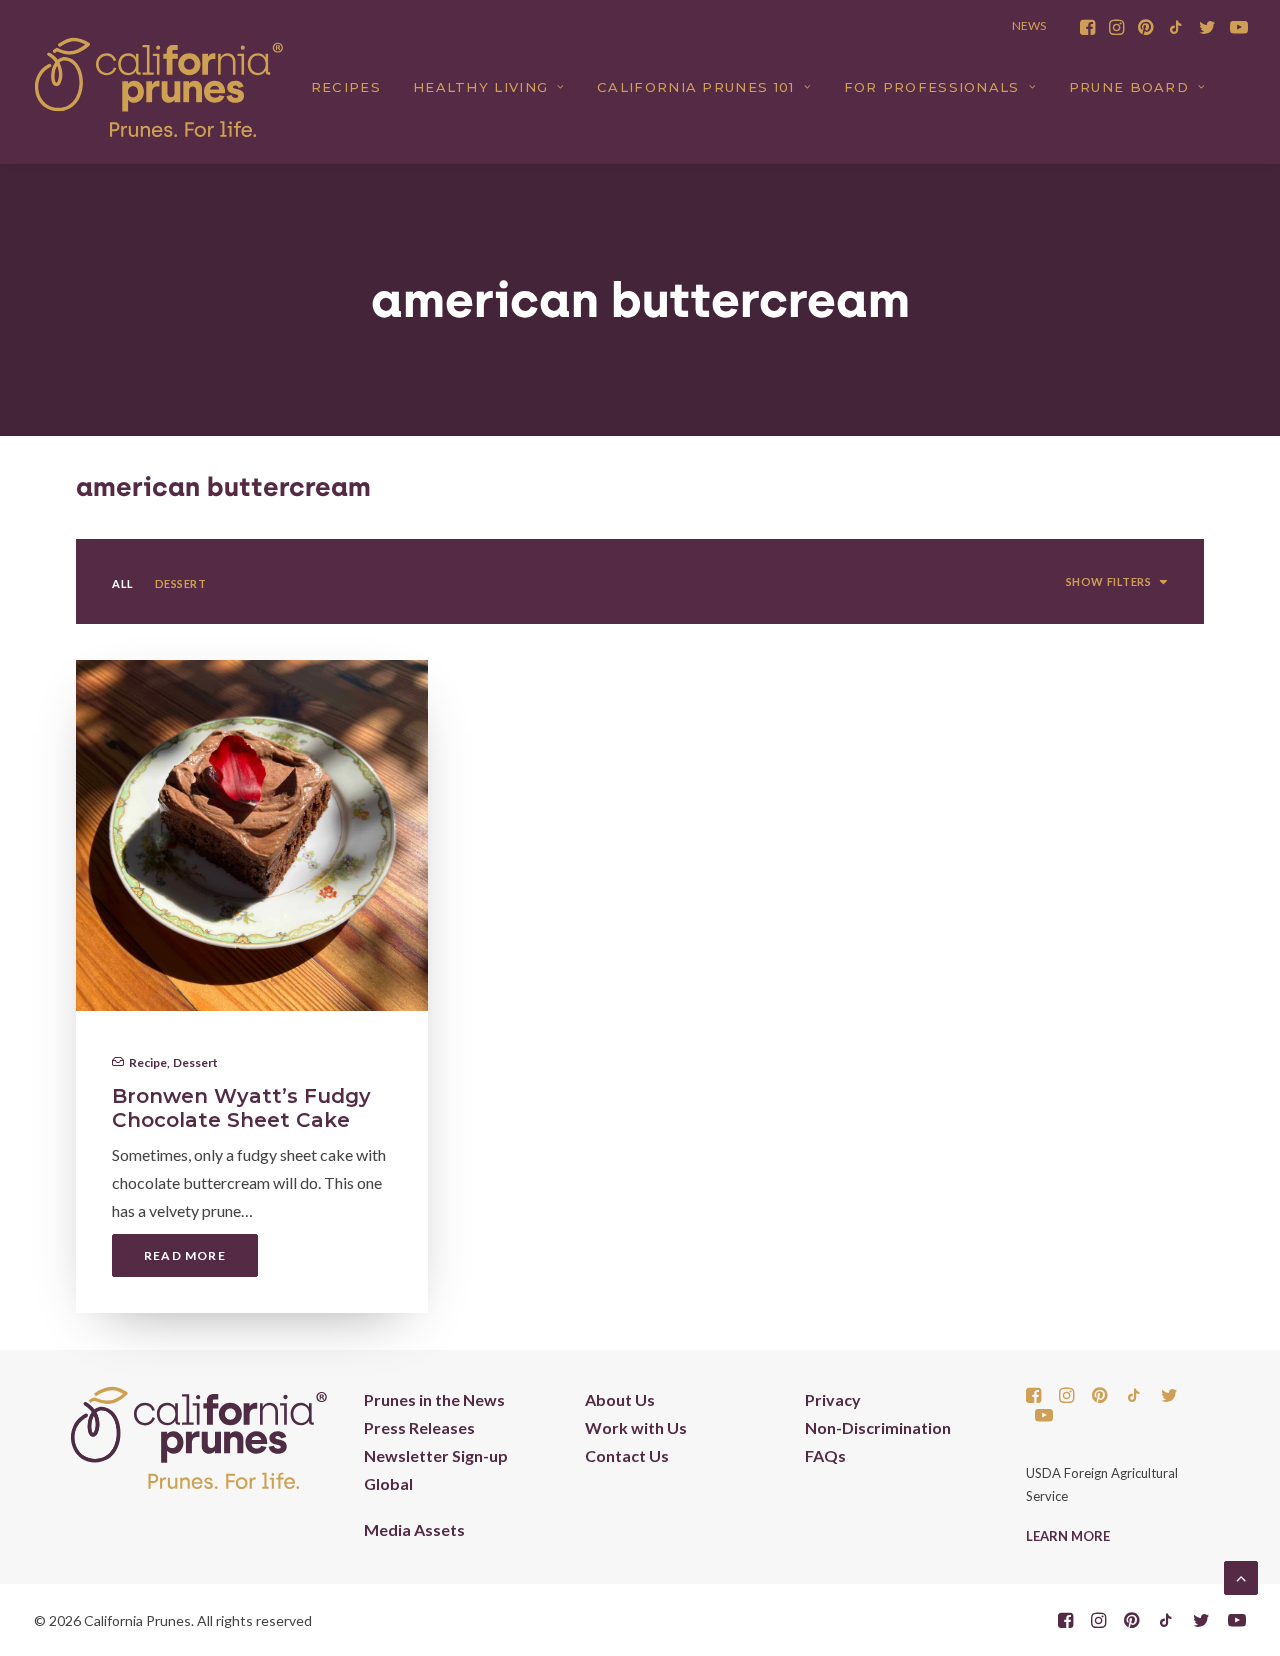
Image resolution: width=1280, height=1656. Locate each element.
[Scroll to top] (1241, 1575)
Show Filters (1109, 581)
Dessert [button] (181, 583)
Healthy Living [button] (480, 87)
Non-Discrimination (878, 1427)
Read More (185, 1255)
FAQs (825, 1455)
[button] (1087, 27)
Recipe (148, 1062)
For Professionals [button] (932, 87)
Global (388, 1483)
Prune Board (1129, 87)
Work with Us (636, 1427)
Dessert (195, 1062)
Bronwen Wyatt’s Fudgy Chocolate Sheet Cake (241, 1108)
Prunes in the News (434, 1399)
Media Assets (414, 1529)
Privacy (833, 1399)
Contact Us (627, 1455)
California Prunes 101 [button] (695, 87)
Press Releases (419, 1427)
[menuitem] (1087, 27)
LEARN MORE (1068, 1536)
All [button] (123, 583)
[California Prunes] (159, 87)
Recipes (346, 87)
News (1029, 25)
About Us (620, 1399)
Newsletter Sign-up (436, 1455)
